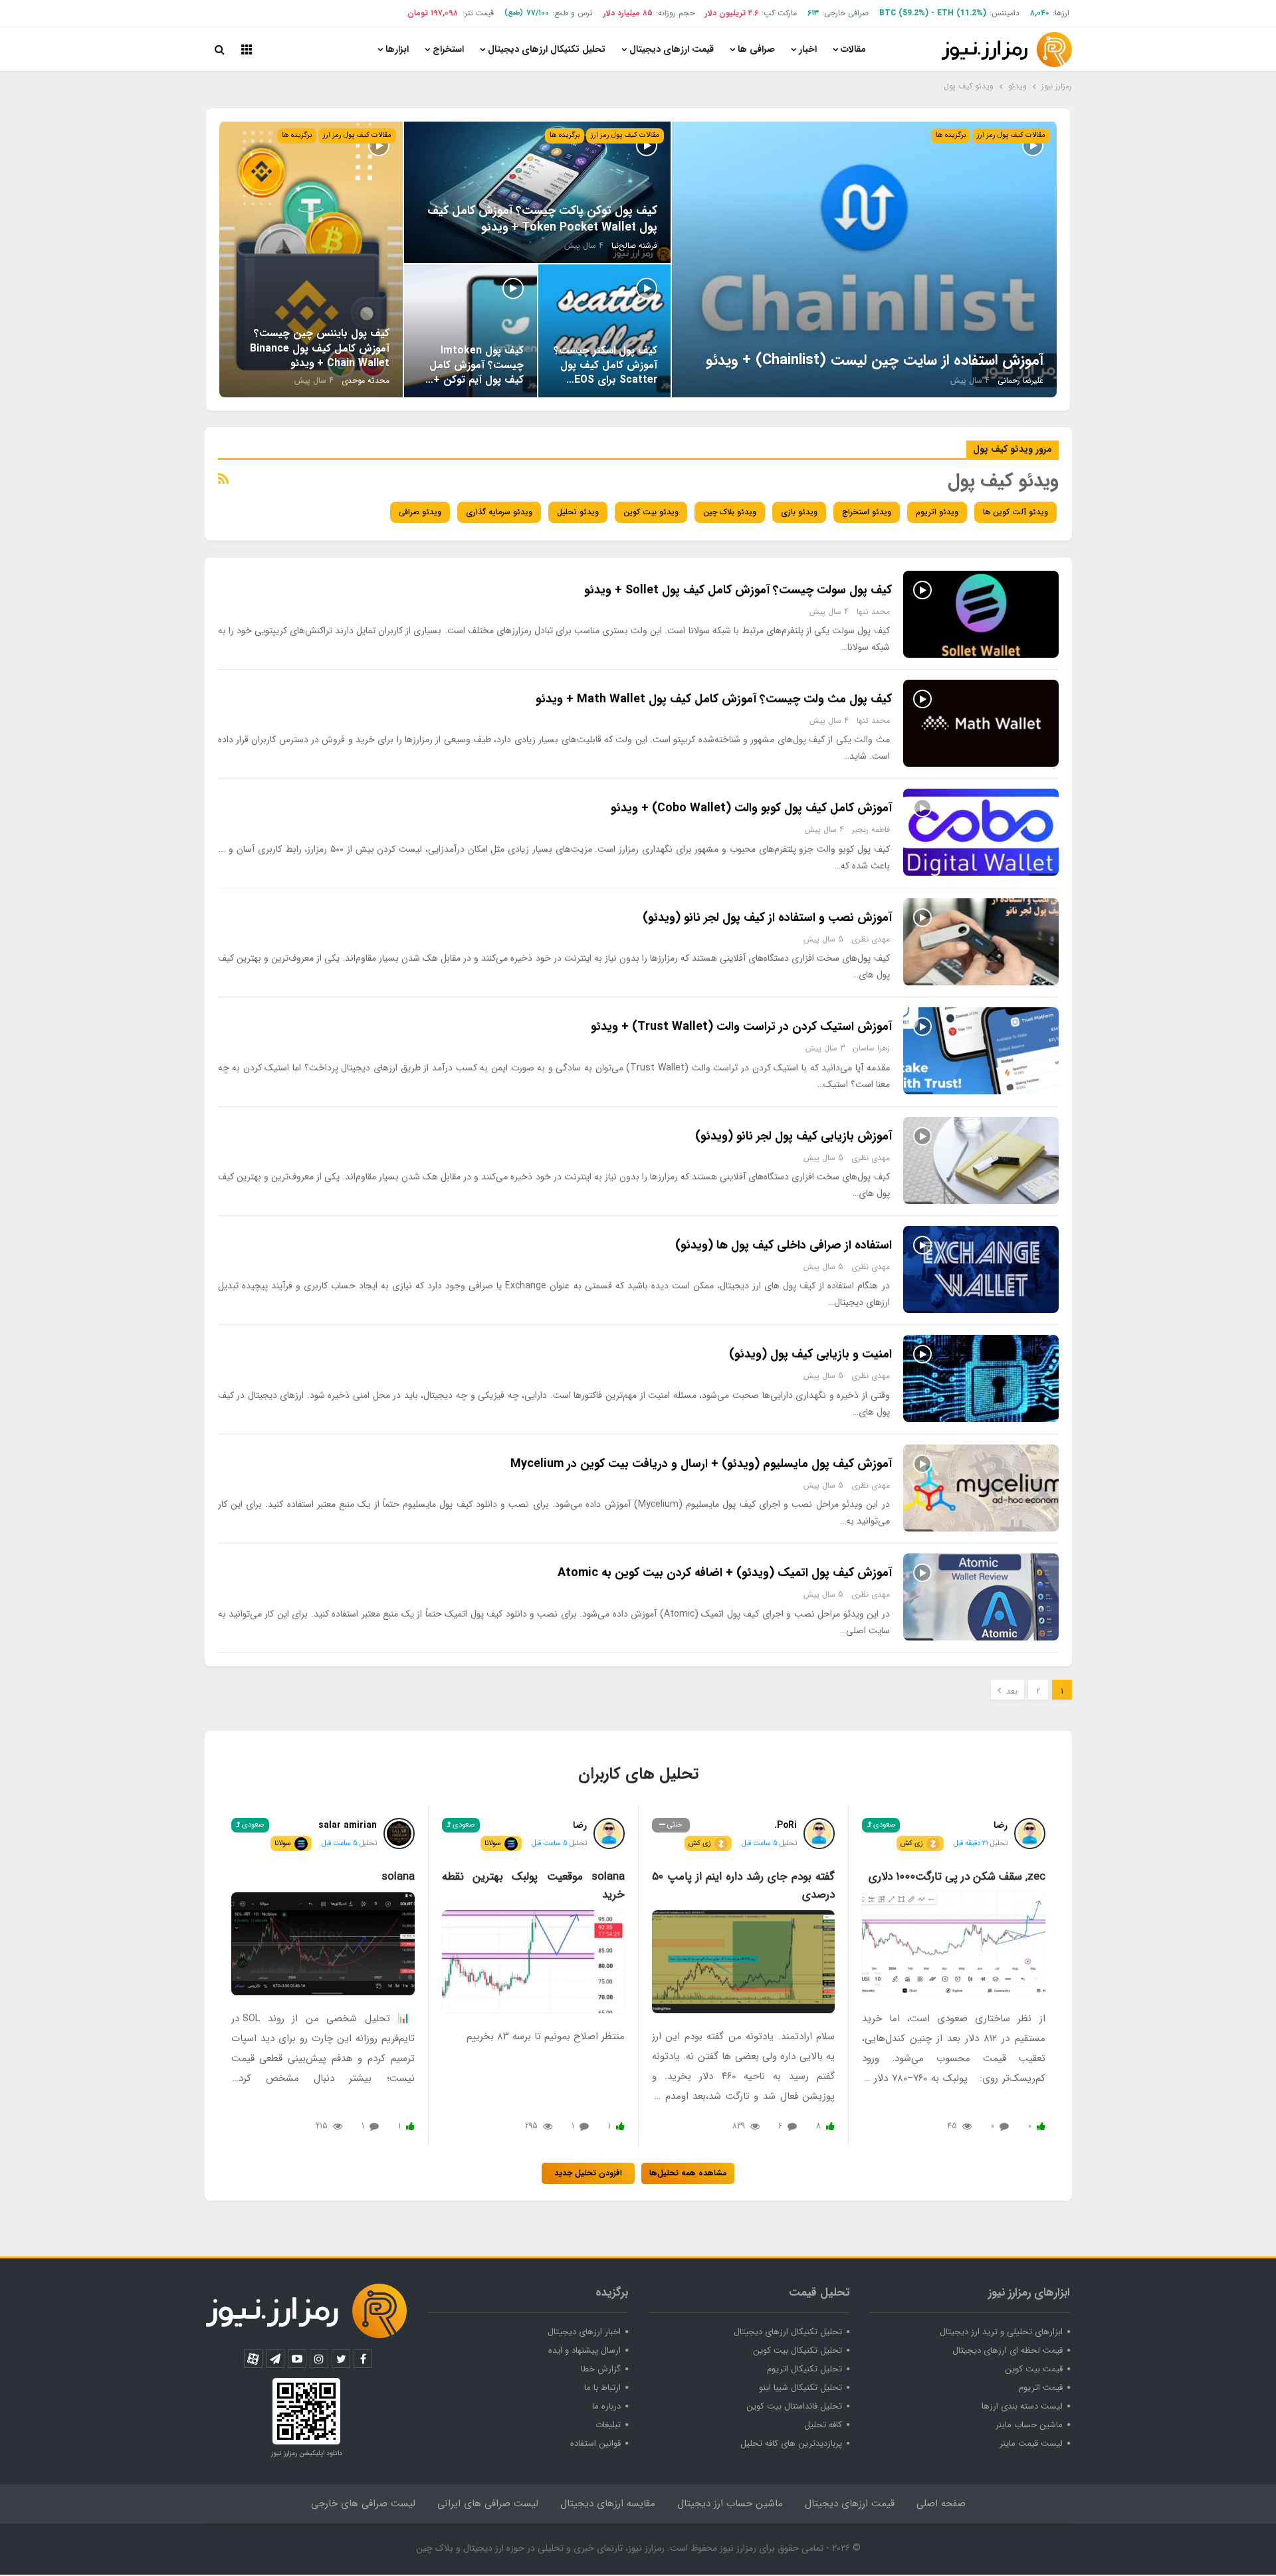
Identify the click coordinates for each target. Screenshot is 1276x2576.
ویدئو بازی (799, 512)
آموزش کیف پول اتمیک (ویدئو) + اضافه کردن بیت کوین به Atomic (725, 1573)
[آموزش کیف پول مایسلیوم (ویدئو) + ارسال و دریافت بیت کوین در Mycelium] (981, 1488)
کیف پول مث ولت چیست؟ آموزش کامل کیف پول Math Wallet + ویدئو (714, 699)
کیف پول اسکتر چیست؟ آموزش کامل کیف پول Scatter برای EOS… (605, 365)
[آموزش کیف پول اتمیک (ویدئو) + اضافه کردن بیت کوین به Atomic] (981, 1597)
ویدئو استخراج (867, 512)
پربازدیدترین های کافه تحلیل (791, 2443)
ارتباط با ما (602, 2388)
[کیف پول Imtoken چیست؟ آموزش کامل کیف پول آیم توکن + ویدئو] (471, 331)
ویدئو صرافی (420, 512)
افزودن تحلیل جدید (588, 2173)
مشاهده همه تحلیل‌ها (688, 2173)
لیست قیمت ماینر (1031, 2443)
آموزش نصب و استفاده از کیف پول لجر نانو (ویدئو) (767, 918)
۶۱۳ (813, 13)
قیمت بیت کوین (1034, 2369)
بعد (1010, 1691)
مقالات (853, 49)
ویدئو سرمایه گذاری (499, 512)
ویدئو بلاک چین (730, 512)
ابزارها (397, 49)
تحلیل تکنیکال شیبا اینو (800, 2388)
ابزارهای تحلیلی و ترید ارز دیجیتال (1001, 2332)
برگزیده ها (951, 135)
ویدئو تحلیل (578, 512)
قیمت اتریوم (1041, 2388)
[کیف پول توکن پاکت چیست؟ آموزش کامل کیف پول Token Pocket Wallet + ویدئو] (537, 192)
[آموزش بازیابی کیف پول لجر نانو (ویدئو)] (981, 1160)
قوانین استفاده (595, 2443)
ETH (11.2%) (962, 13)
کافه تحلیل (823, 2425)
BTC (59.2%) (904, 13)
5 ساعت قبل (760, 1843)
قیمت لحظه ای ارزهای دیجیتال (1008, 2350)
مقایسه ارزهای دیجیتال (608, 2504)
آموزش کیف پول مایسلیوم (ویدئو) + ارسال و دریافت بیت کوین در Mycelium (701, 1464)
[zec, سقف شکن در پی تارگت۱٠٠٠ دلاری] (953, 1943)
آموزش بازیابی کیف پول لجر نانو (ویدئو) (794, 1136)
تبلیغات (608, 2425)
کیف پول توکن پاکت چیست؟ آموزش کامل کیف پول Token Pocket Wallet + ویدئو (542, 219)
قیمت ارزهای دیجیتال (672, 49)
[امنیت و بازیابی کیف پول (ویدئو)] (981, 1378)
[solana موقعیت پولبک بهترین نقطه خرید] (533, 1961)
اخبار (808, 49)
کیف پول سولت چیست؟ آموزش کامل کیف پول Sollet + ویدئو (738, 590)
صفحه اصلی (941, 2504)
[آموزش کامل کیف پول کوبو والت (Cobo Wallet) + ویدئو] (981, 832)
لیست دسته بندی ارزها (1022, 2406)
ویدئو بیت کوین (651, 512)
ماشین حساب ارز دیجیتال (730, 2504)
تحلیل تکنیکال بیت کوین (797, 2350)
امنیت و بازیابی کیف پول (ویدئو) (810, 1354)
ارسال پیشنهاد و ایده (585, 2350)
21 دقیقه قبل (971, 1843)
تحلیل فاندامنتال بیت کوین (794, 2406)
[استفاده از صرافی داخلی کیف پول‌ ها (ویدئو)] (981, 1269)
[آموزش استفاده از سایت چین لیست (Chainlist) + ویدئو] (864, 259)
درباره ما (606, 2406)
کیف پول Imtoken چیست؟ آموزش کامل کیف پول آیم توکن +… (475, 365)
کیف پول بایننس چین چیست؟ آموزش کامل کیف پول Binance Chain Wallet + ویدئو (320, 348)
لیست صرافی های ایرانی (488, 2504)
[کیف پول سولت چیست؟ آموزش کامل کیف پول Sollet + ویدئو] (981, 614)
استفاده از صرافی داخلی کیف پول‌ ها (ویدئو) (784, 1245)
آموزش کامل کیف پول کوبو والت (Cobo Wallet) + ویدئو (751, 808)
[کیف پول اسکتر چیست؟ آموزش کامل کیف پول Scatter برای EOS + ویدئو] (605, 331)
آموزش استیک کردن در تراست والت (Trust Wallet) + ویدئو (741, 1027)
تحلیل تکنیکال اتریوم (804, 2369)
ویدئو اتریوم (937, 512)
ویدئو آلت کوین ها (1015, 512)
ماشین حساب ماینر (1029, 2425)
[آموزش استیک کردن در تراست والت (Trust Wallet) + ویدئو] (981, 1051)
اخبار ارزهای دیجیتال (584, 2332)
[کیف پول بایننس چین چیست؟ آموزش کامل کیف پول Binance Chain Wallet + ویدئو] (311, 259)
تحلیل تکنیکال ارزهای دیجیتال (547, 49)
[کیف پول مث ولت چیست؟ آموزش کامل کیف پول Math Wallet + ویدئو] (981, 723)
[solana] (323, 1944)
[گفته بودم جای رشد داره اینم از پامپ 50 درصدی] (743, 1961)
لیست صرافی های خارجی (363, 2504)
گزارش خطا (601, 2369)
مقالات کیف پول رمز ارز (1011, 135)
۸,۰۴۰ (1040, 13)
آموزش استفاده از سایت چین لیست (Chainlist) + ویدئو (875, 360)
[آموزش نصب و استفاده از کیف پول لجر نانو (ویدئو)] (981, 942)
